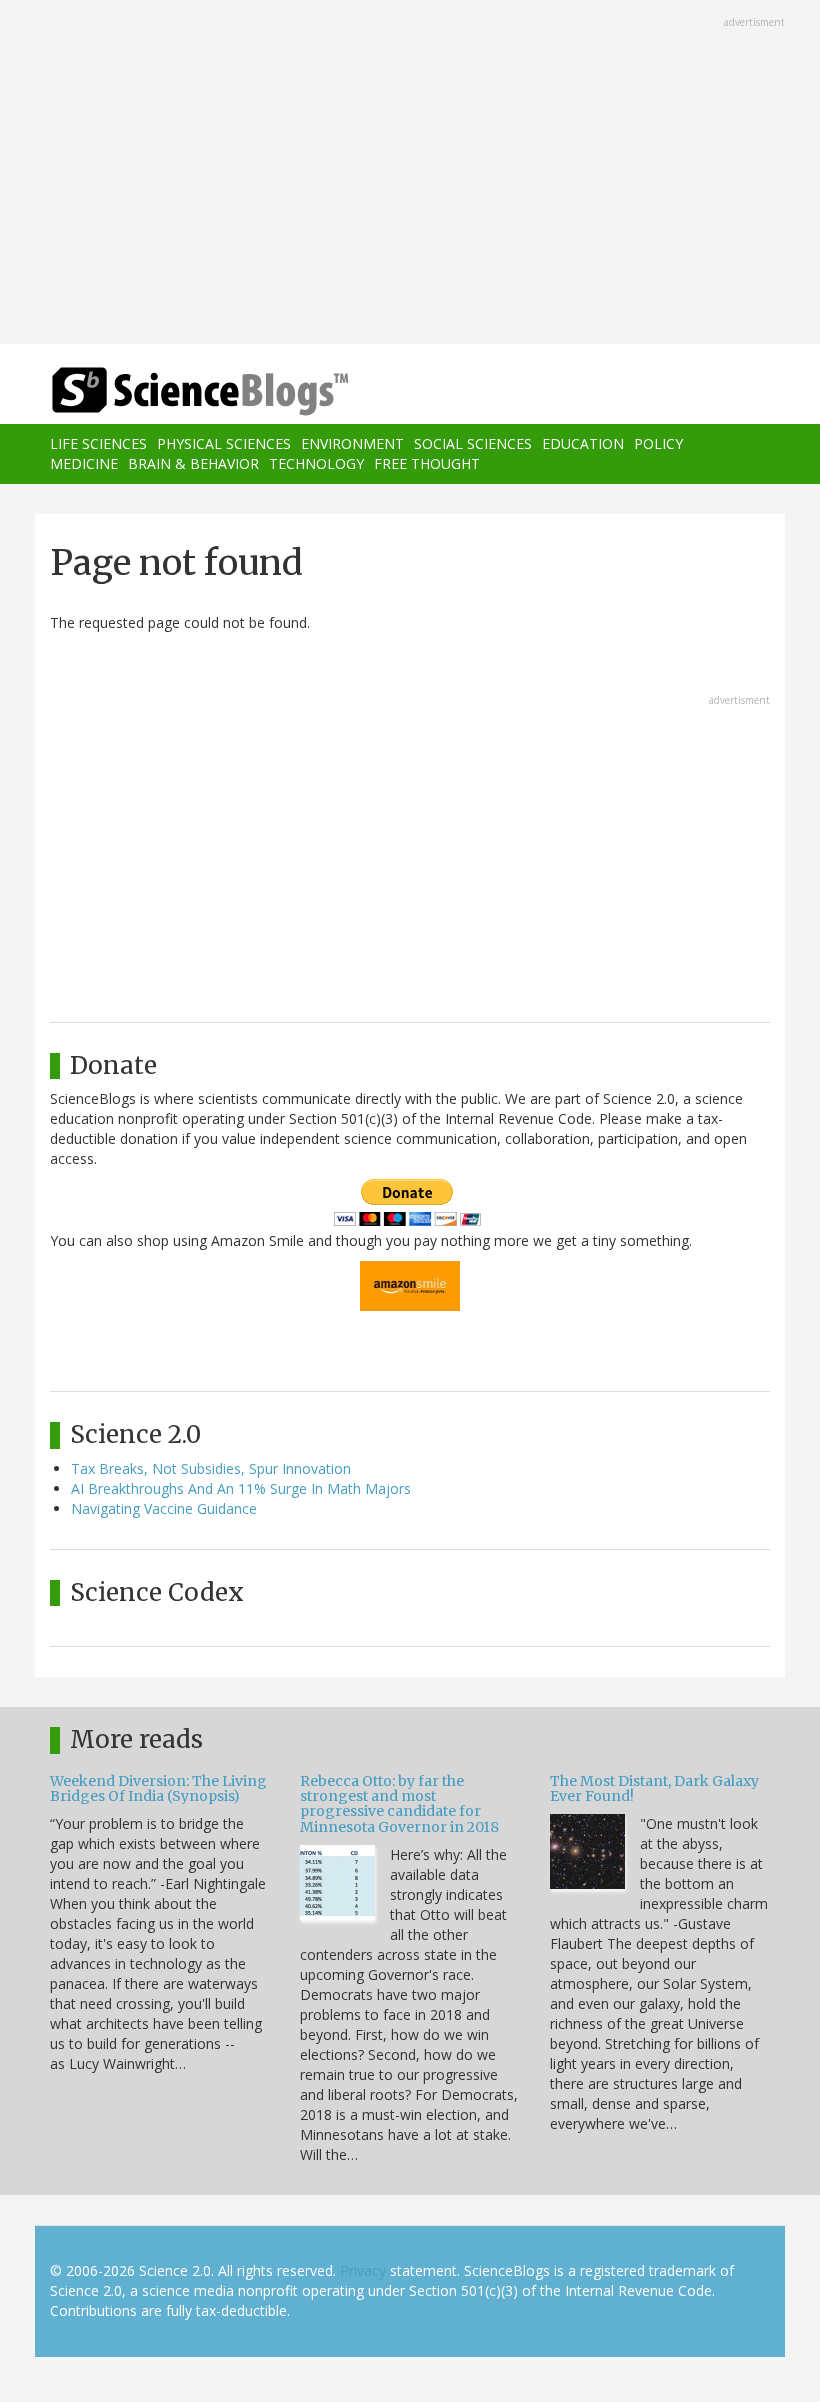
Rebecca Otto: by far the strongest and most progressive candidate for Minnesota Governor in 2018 (399, 1804)
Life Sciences (98, 443)
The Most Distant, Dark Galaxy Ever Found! (654, 1788)
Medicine (84, 463)
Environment (352, 443)
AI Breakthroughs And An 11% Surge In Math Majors (241, 1488)
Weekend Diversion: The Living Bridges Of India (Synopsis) (158, 1788)
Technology (316, 463)
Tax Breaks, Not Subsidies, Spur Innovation (211, 1468)
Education (583, 443)
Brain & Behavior (193, 463)
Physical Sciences (224, 443)
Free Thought (427, 463)
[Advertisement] (410, 174)
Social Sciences (473, 443)
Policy (658, 443)
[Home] (170, 391)
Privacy (363, 2270)
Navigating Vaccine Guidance (164, 1508)
